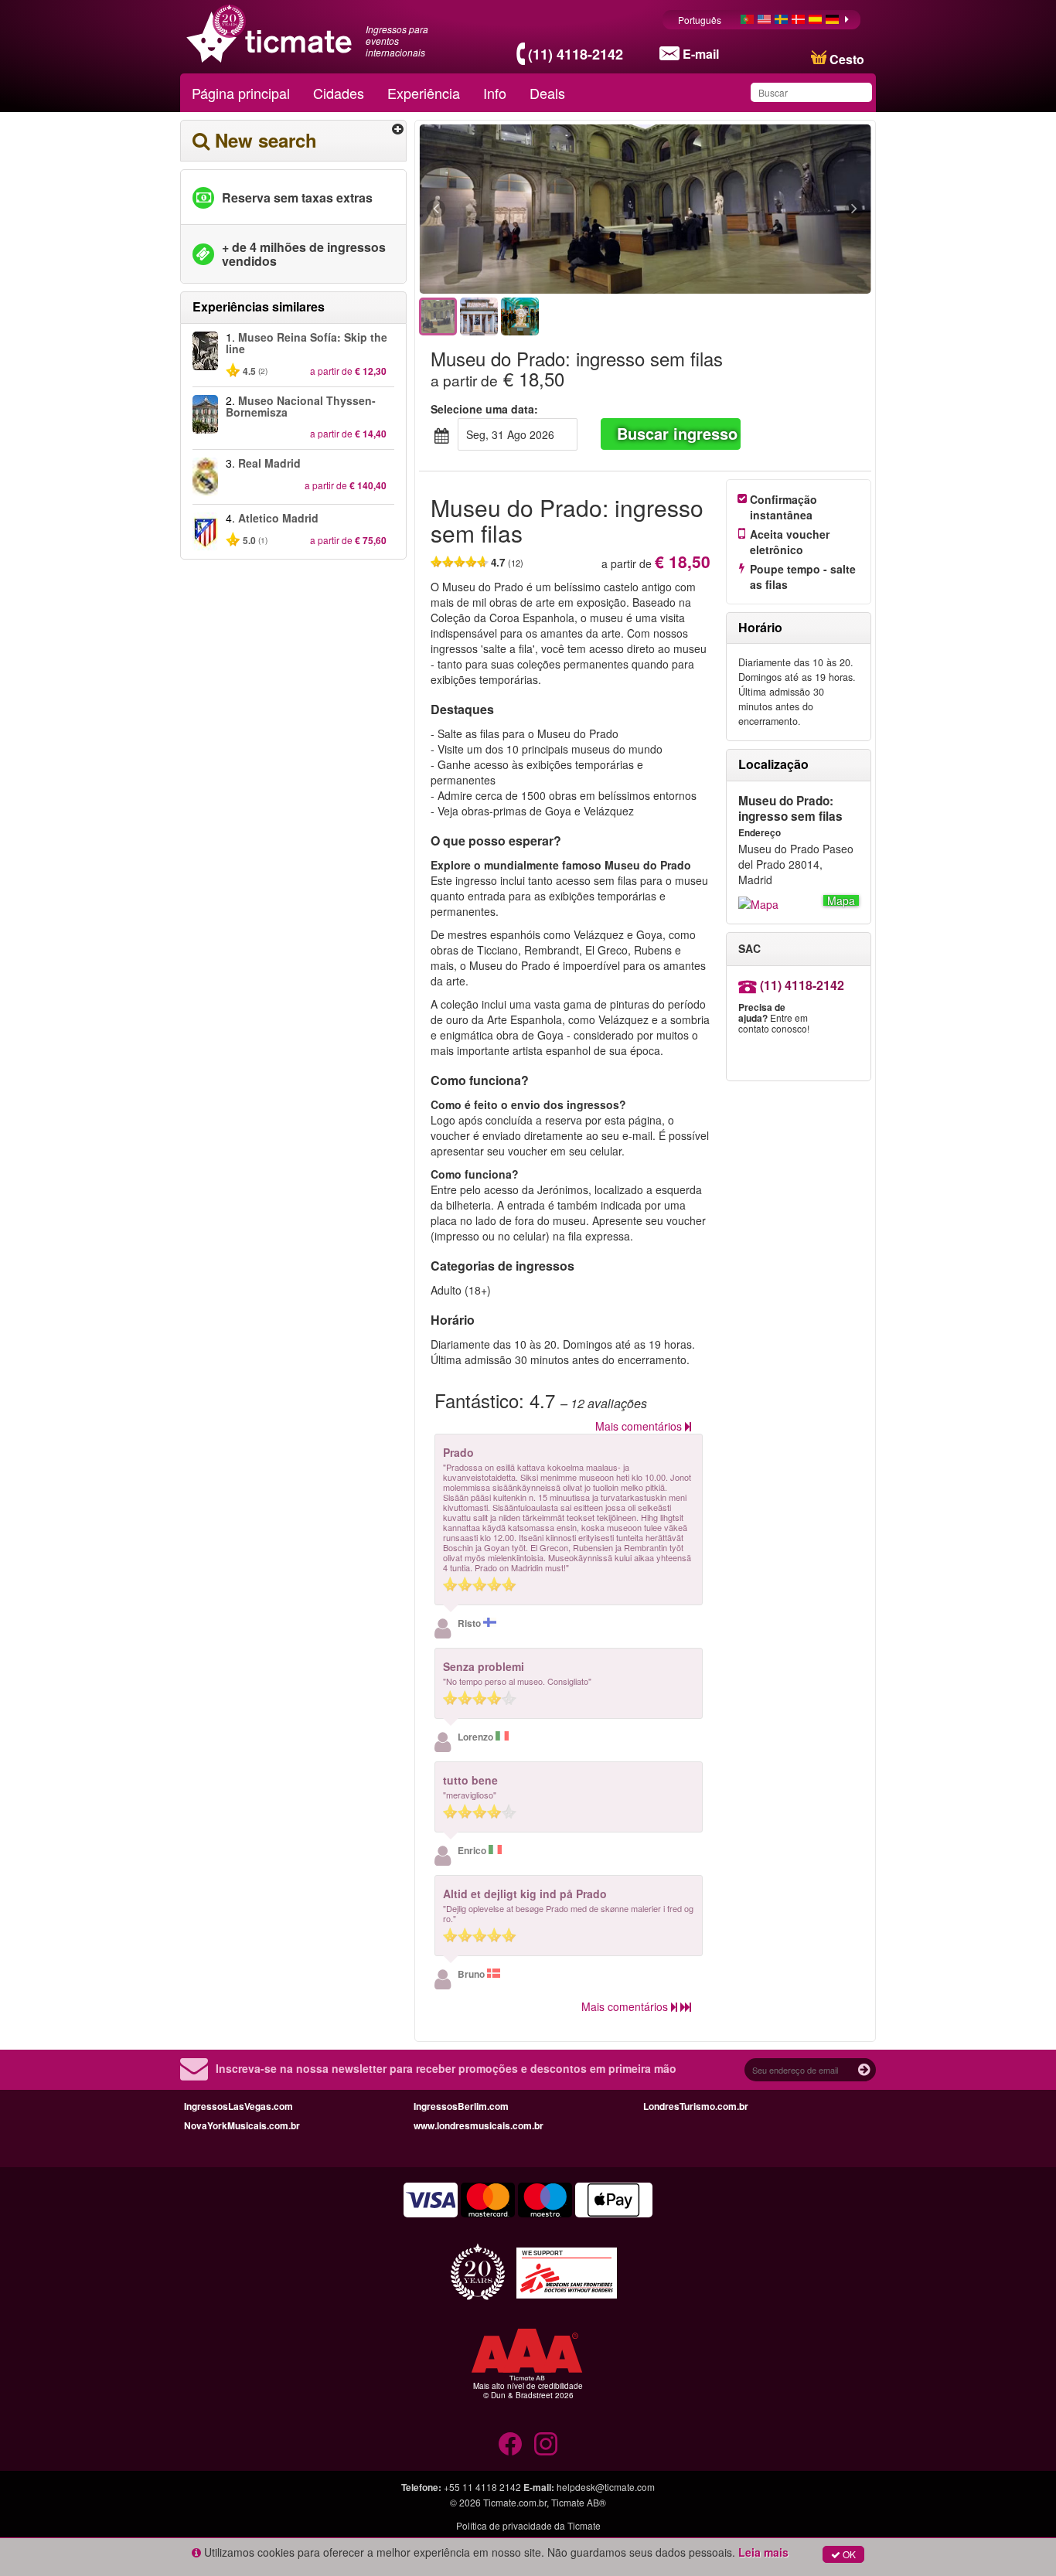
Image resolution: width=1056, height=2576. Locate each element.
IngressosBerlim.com (461, 2106)
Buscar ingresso (677, 433)
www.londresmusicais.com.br (479, 2125)
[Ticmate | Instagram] (546, 2444)
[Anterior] (521, 209)
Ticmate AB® (579, 2502)
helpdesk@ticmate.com (606, 2487)
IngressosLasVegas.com (238, 2106)
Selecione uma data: (484, 409)
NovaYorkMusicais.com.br (242, 2125)
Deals (547, 93)
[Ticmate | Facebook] (510, 2444)
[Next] (770, 209)
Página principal (241, 93)
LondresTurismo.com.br (696, 2106)
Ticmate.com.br (515, 2502)
